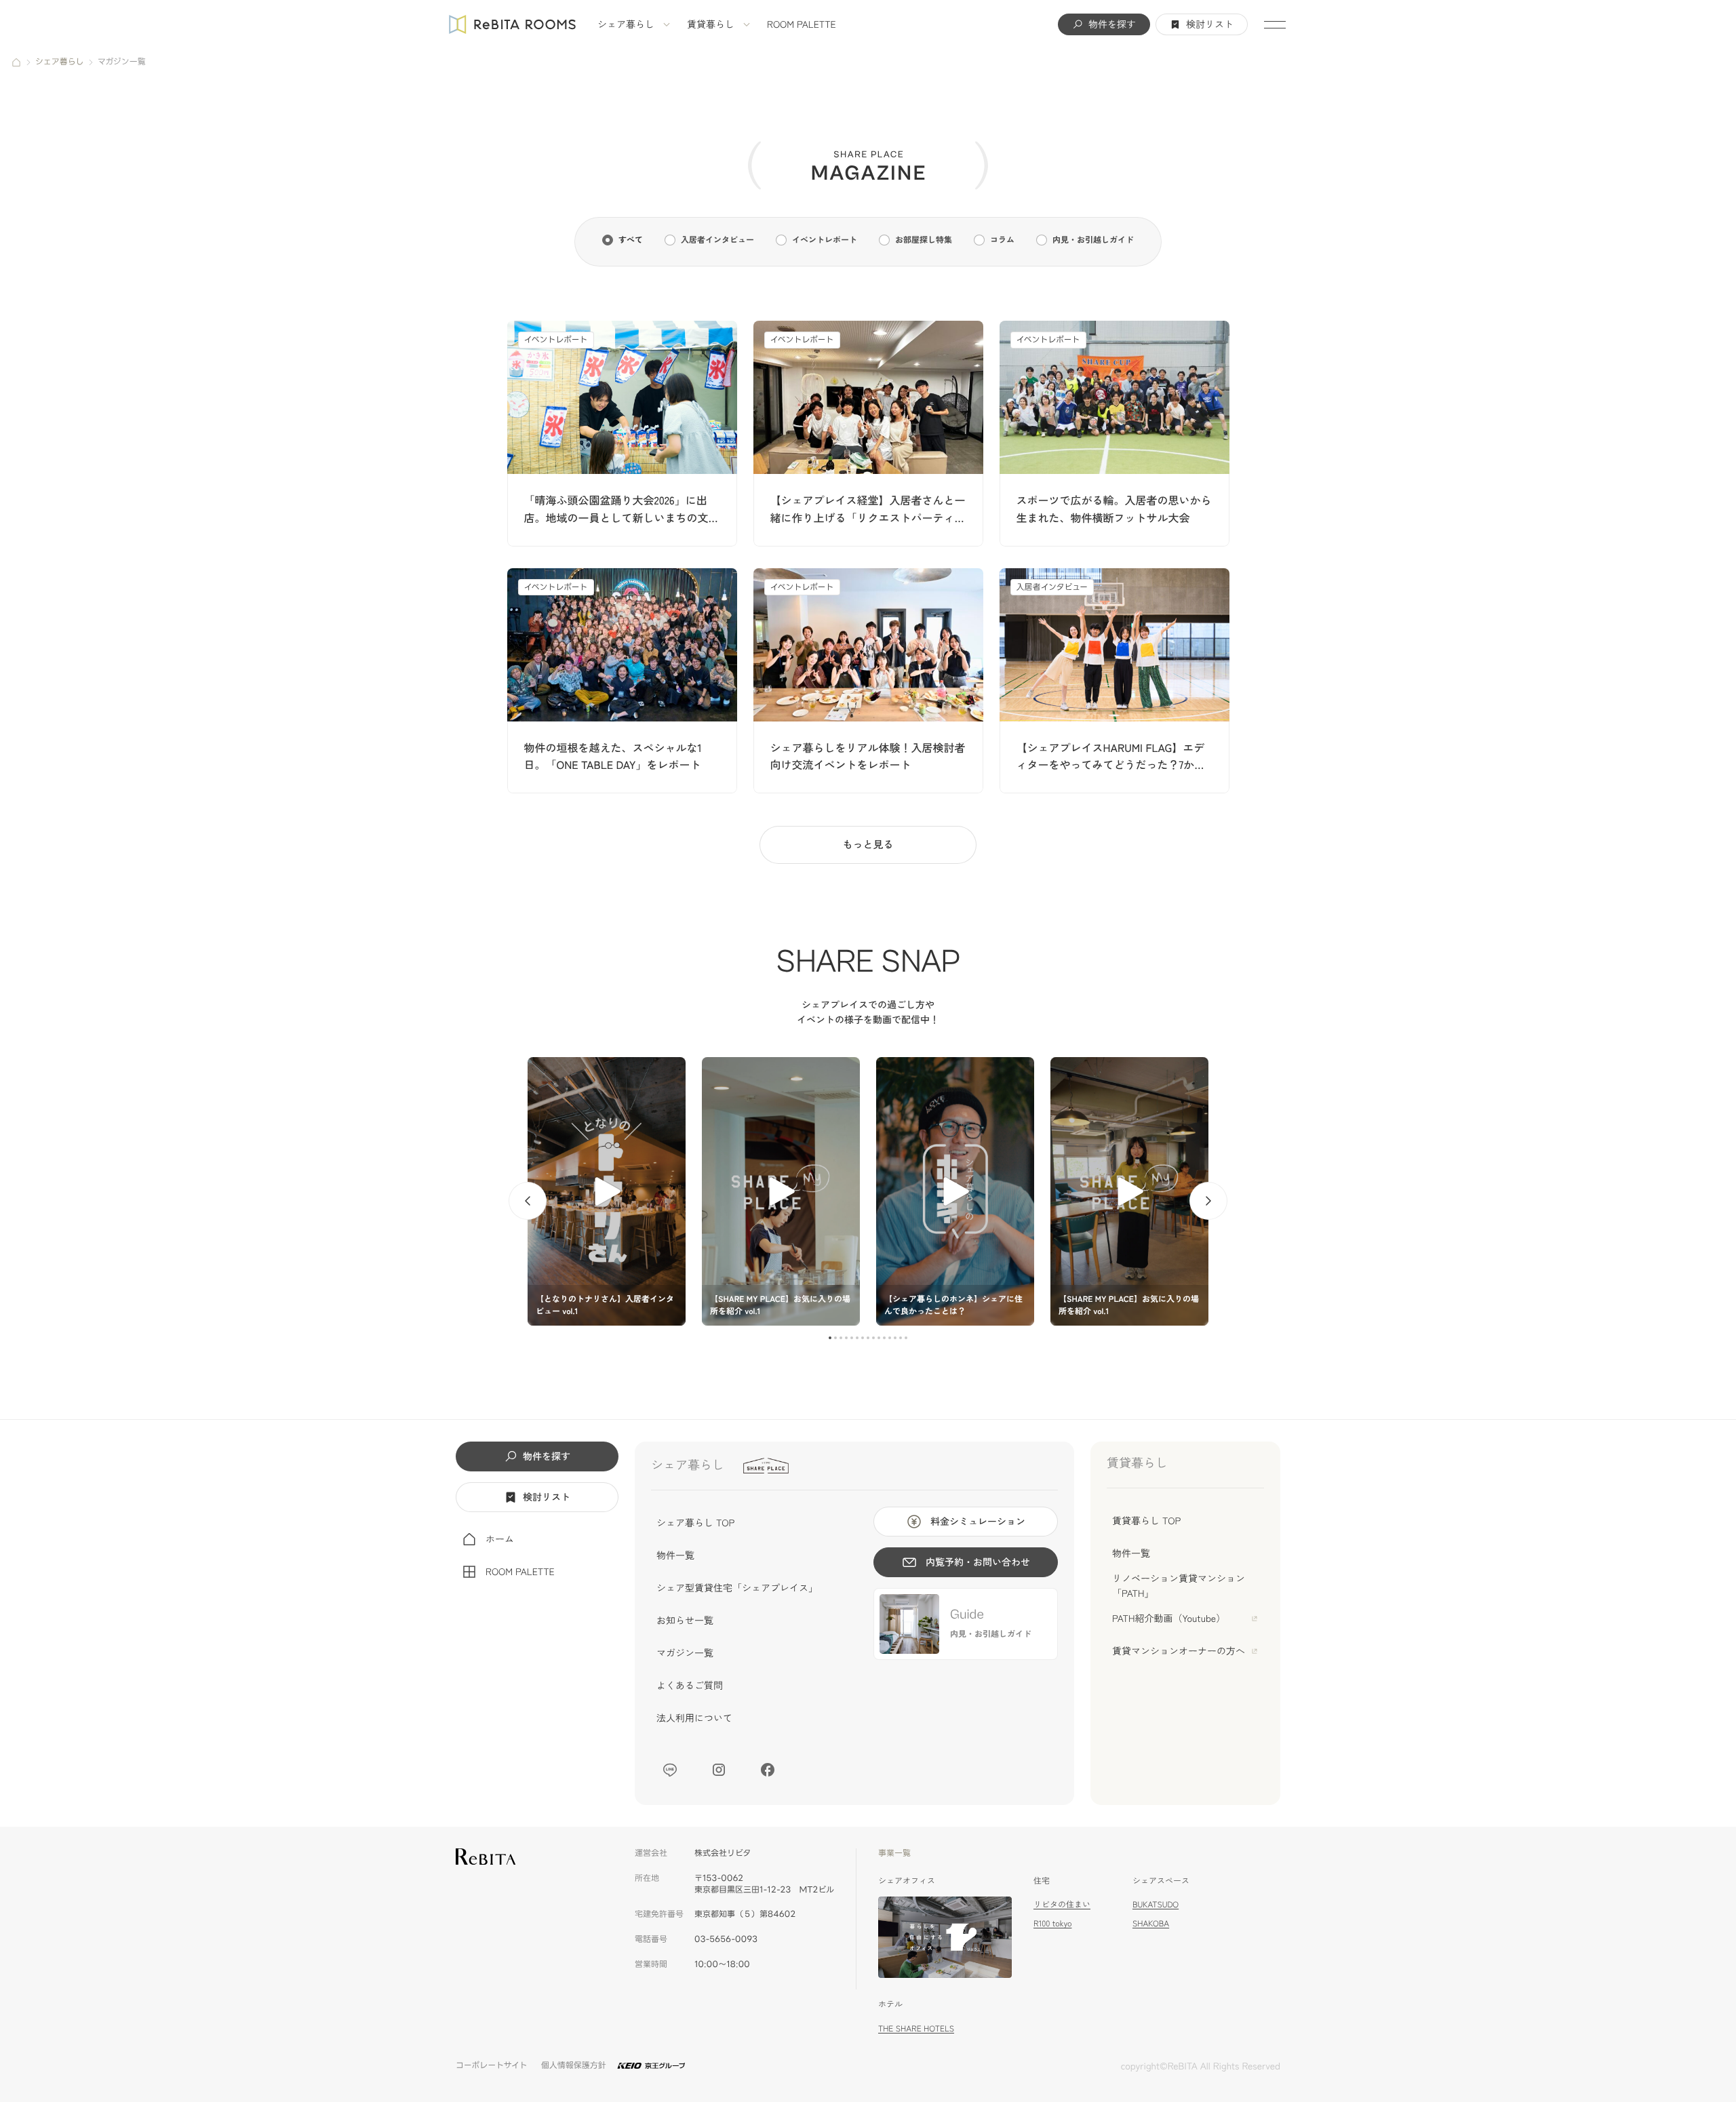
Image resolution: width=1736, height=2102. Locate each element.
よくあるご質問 (690, 1686)
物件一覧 (675, 1555)
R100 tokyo (1052, 1923)
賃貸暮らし (711, 24)
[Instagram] (719, 1770)
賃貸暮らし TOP (1146, 1521)
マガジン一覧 (685, 1653)
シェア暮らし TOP (695, 1523)
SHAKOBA (1151, 1923)
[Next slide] (1208, 1201)
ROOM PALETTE (802, 24)
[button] (830, 1338)
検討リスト (1210, 24)
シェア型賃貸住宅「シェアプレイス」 (737, 1588)
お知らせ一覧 (685, 1621)
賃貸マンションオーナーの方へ (1179, 1651)
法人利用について (694, 1718)
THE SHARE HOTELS (916, 2028)
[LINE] (670, 1770)
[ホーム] (16, 62)
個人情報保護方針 (574, 2066)
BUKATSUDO (1156, 1904)
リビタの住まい (1062, 1904)
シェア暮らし (626, 24)
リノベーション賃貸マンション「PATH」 (1179, 1586)
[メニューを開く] (1275, 24)
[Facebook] (768, 1770)
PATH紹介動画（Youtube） (1169, 1619)
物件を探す (1112, 24)
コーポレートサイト (492, 2066)
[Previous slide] (528, 1201)
